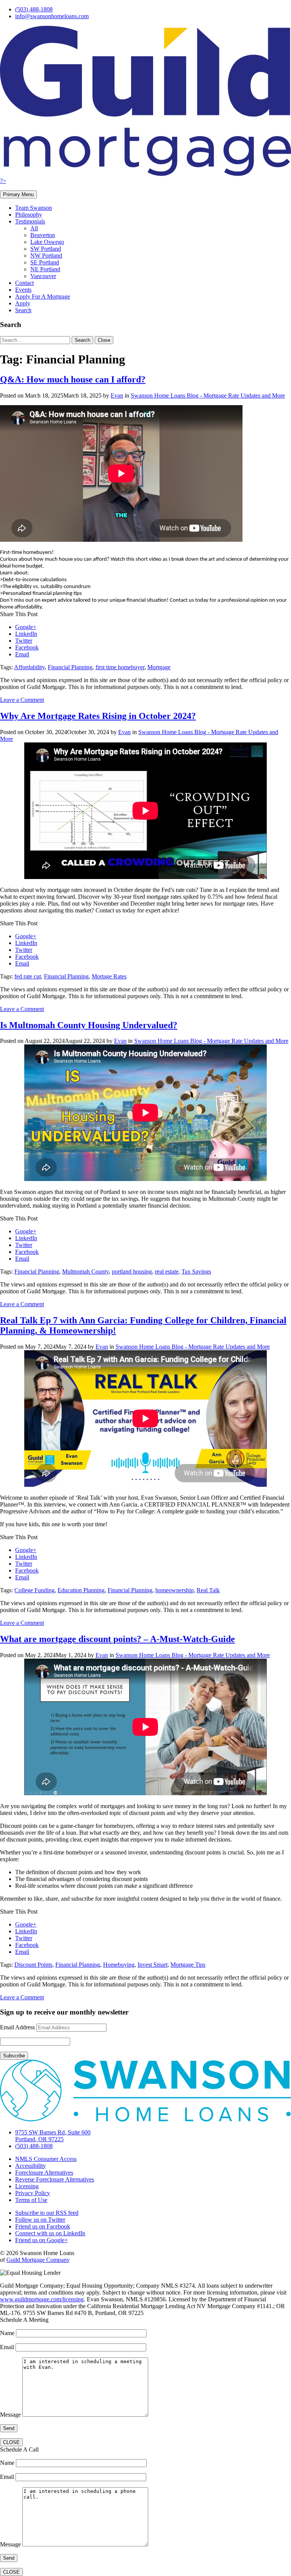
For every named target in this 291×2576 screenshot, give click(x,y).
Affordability (29, 667)
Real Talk (208, 1590)
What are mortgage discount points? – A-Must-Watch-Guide (117, 1639)
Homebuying (119, 1965)
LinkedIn (26, 634)
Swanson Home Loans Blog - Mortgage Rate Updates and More (208, 396)
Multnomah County (85, 1271)
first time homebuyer (120, 667)
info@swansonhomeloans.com (52, 16)
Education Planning (81, 1590)
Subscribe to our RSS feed (47, 2213)
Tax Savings (196, 1271)
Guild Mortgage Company (38, 2260)
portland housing (132, 1271)
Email (22, 654)
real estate (167, 1271)
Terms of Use (31, 2200)
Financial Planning (70, 667)
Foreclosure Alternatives (44, 2173)
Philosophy (29, 215)
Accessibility (31, 2166)
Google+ (26, 627)
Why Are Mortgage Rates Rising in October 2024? (98, 716)
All (34, 228)
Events (23, 290)
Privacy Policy (33, 2193)
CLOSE (11, 2442)
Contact (24, 283)
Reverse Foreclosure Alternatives (55, 2179)
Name (8, 2333)
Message (11, 2415)
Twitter (24, 641)
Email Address (17, 2027)
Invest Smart (153, 1965)
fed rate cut (28, 976)
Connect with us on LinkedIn (50, 2233)
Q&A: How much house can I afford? (73, 379)
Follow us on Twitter (40, 2220)
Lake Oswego (47, 242)
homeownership (174, 1590)
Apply (23, 303)
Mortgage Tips (188, 1965)
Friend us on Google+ (41, 2240)
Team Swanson (34, 208)
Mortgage (159, 667)
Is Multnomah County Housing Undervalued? (89, 1025)
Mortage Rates (109, 976)
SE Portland (45, 262)
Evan (117, 396)
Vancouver (43, 276)
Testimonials (30, 221)
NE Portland (45, 269)
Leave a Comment (22, 700)
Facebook (27, 647)
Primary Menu (18, 194)
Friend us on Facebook (43, 2226)
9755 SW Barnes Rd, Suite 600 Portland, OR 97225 (53, 2136)
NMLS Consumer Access (46, 2159)
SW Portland (46, 249)
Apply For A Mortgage (43, 296)
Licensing (27, 2186)
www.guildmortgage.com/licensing (42, 2299)
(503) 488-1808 (34, 9)
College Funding (34, 1590)
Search (23, 310)
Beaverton (43, 235)
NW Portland (46, 256)
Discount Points (33, 1965)
